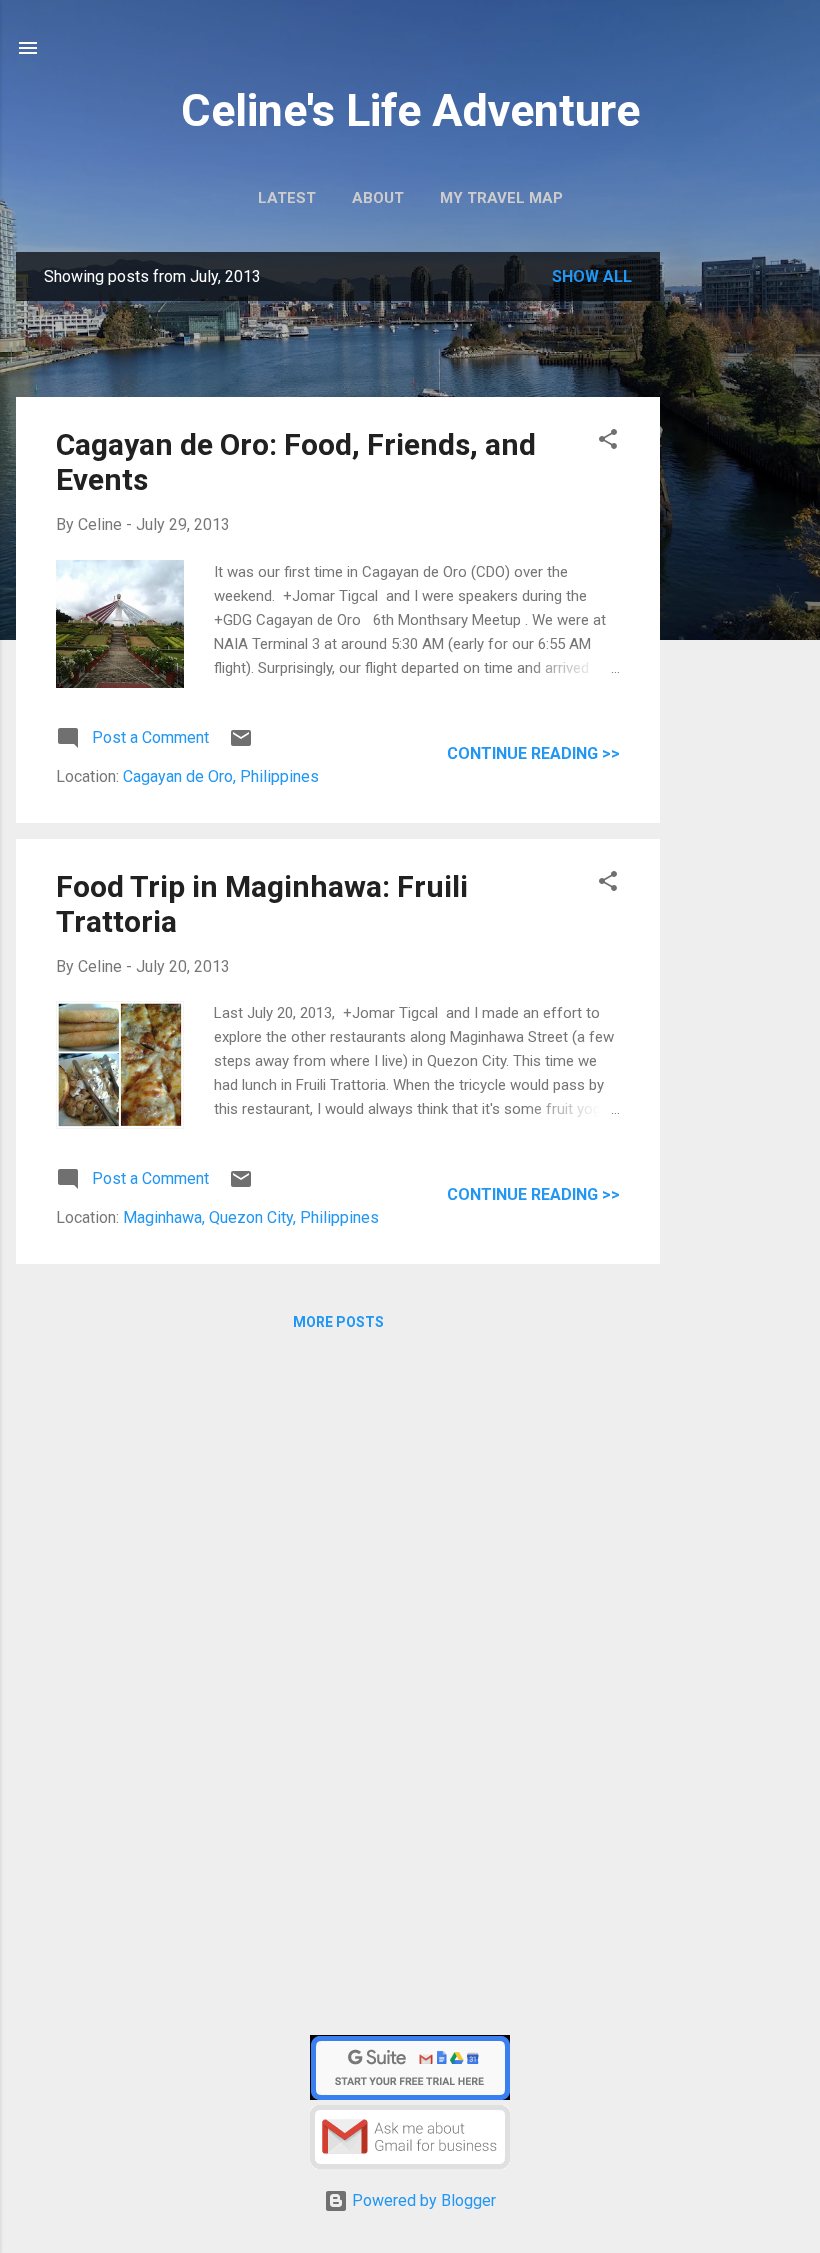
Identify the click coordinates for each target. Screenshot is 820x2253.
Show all (592, 276)
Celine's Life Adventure (410, 110)
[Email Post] (241, 744)
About (378, 198)
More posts (338, 1322)
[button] (608, 442)
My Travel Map (501, 198)
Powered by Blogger (422, 2200)
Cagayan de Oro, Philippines (221, 776)
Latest (287, 198)
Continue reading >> (533, 753)
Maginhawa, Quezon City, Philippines (251, 1217)
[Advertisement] (740, 568)
